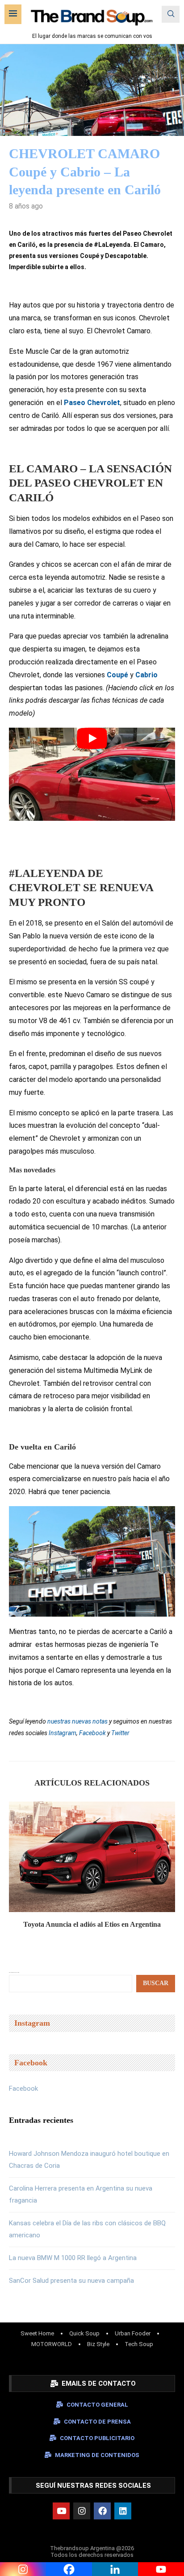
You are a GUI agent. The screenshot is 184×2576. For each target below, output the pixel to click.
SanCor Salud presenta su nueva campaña (71, 2281)
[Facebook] (102, 2511)
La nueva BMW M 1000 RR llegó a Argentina (73, 2258)
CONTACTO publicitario (97, 2438)
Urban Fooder (133, 2333)
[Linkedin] (123, 2511)
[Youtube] (61, 2511)
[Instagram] (82, 2511)
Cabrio (146, 675)
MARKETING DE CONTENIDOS (97, 2455)
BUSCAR (156, 1983)
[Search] (171, 14)
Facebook (23, 2089)
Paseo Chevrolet (92, 403)
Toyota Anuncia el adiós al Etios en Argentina (92, 1924)
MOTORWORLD (52, 2344)
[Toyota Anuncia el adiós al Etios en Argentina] (92, 1857)
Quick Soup (84, 2333)
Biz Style (98, 2344)
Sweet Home (37, 2333)
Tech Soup (139, 2344)
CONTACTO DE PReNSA (97, 2422)
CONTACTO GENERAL (97, 2405)
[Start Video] (92, 774)
